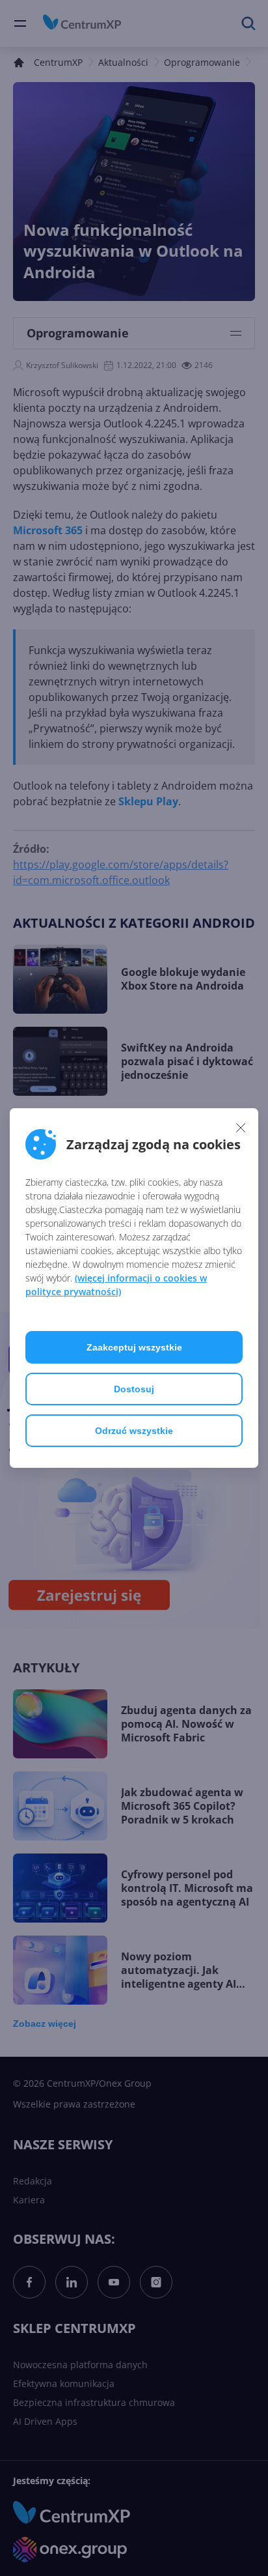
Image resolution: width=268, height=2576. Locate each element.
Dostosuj (134, 1389)
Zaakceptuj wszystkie (134, 1347)
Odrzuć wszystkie (134, 1431)
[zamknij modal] (241, 1127)
